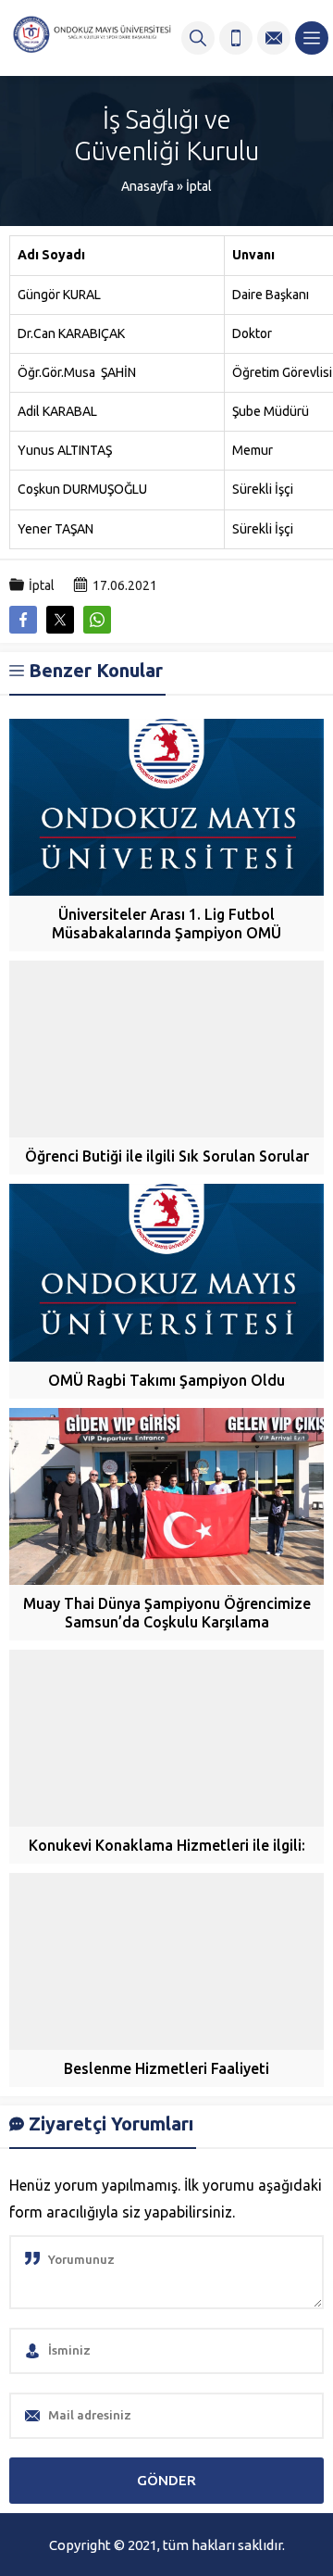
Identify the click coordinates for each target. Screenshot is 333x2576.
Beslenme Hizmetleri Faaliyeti (166, 2068)
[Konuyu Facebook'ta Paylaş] (23, 620)
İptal (199, 186)
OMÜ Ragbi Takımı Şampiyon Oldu (166, 1380)
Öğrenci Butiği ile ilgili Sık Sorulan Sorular (167, 1156)
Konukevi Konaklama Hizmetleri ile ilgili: (167, 1845)
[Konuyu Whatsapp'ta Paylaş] (97, 620)
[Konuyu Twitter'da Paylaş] (60, 620)
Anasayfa (148, 186)
